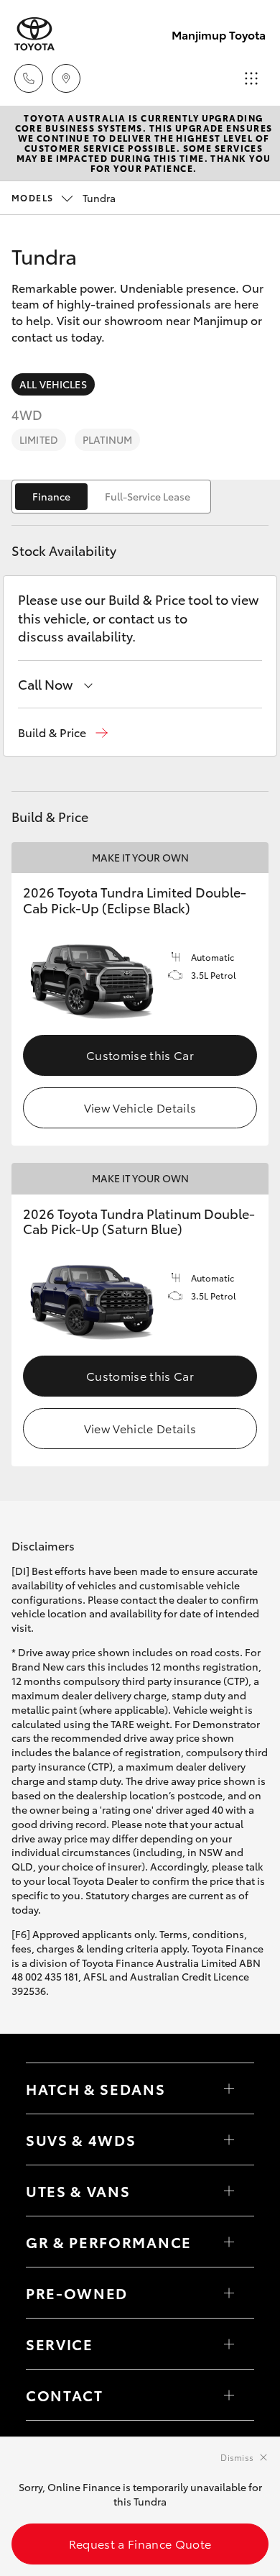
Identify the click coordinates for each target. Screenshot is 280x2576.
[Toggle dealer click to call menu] (29, 78)
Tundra (64, 198)
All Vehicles (53, 384)
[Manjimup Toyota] (34, 34)
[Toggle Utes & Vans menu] (229, 2191)
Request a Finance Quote (140, 2543)
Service (60, 2344)
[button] (63, 732)
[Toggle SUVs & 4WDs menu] (229, 2139)
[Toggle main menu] (251, 78)
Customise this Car (140, 1055)
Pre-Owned (77, 2293)
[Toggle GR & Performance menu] (229, 2242)
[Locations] (66, 78)
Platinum (107, 439)
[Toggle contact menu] (229, 2293)
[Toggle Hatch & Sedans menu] (229, 2088)
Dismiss (237, 2457)
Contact (65, 2395)
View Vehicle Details (140, 1107)
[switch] (111, 497)
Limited (39, 439)
